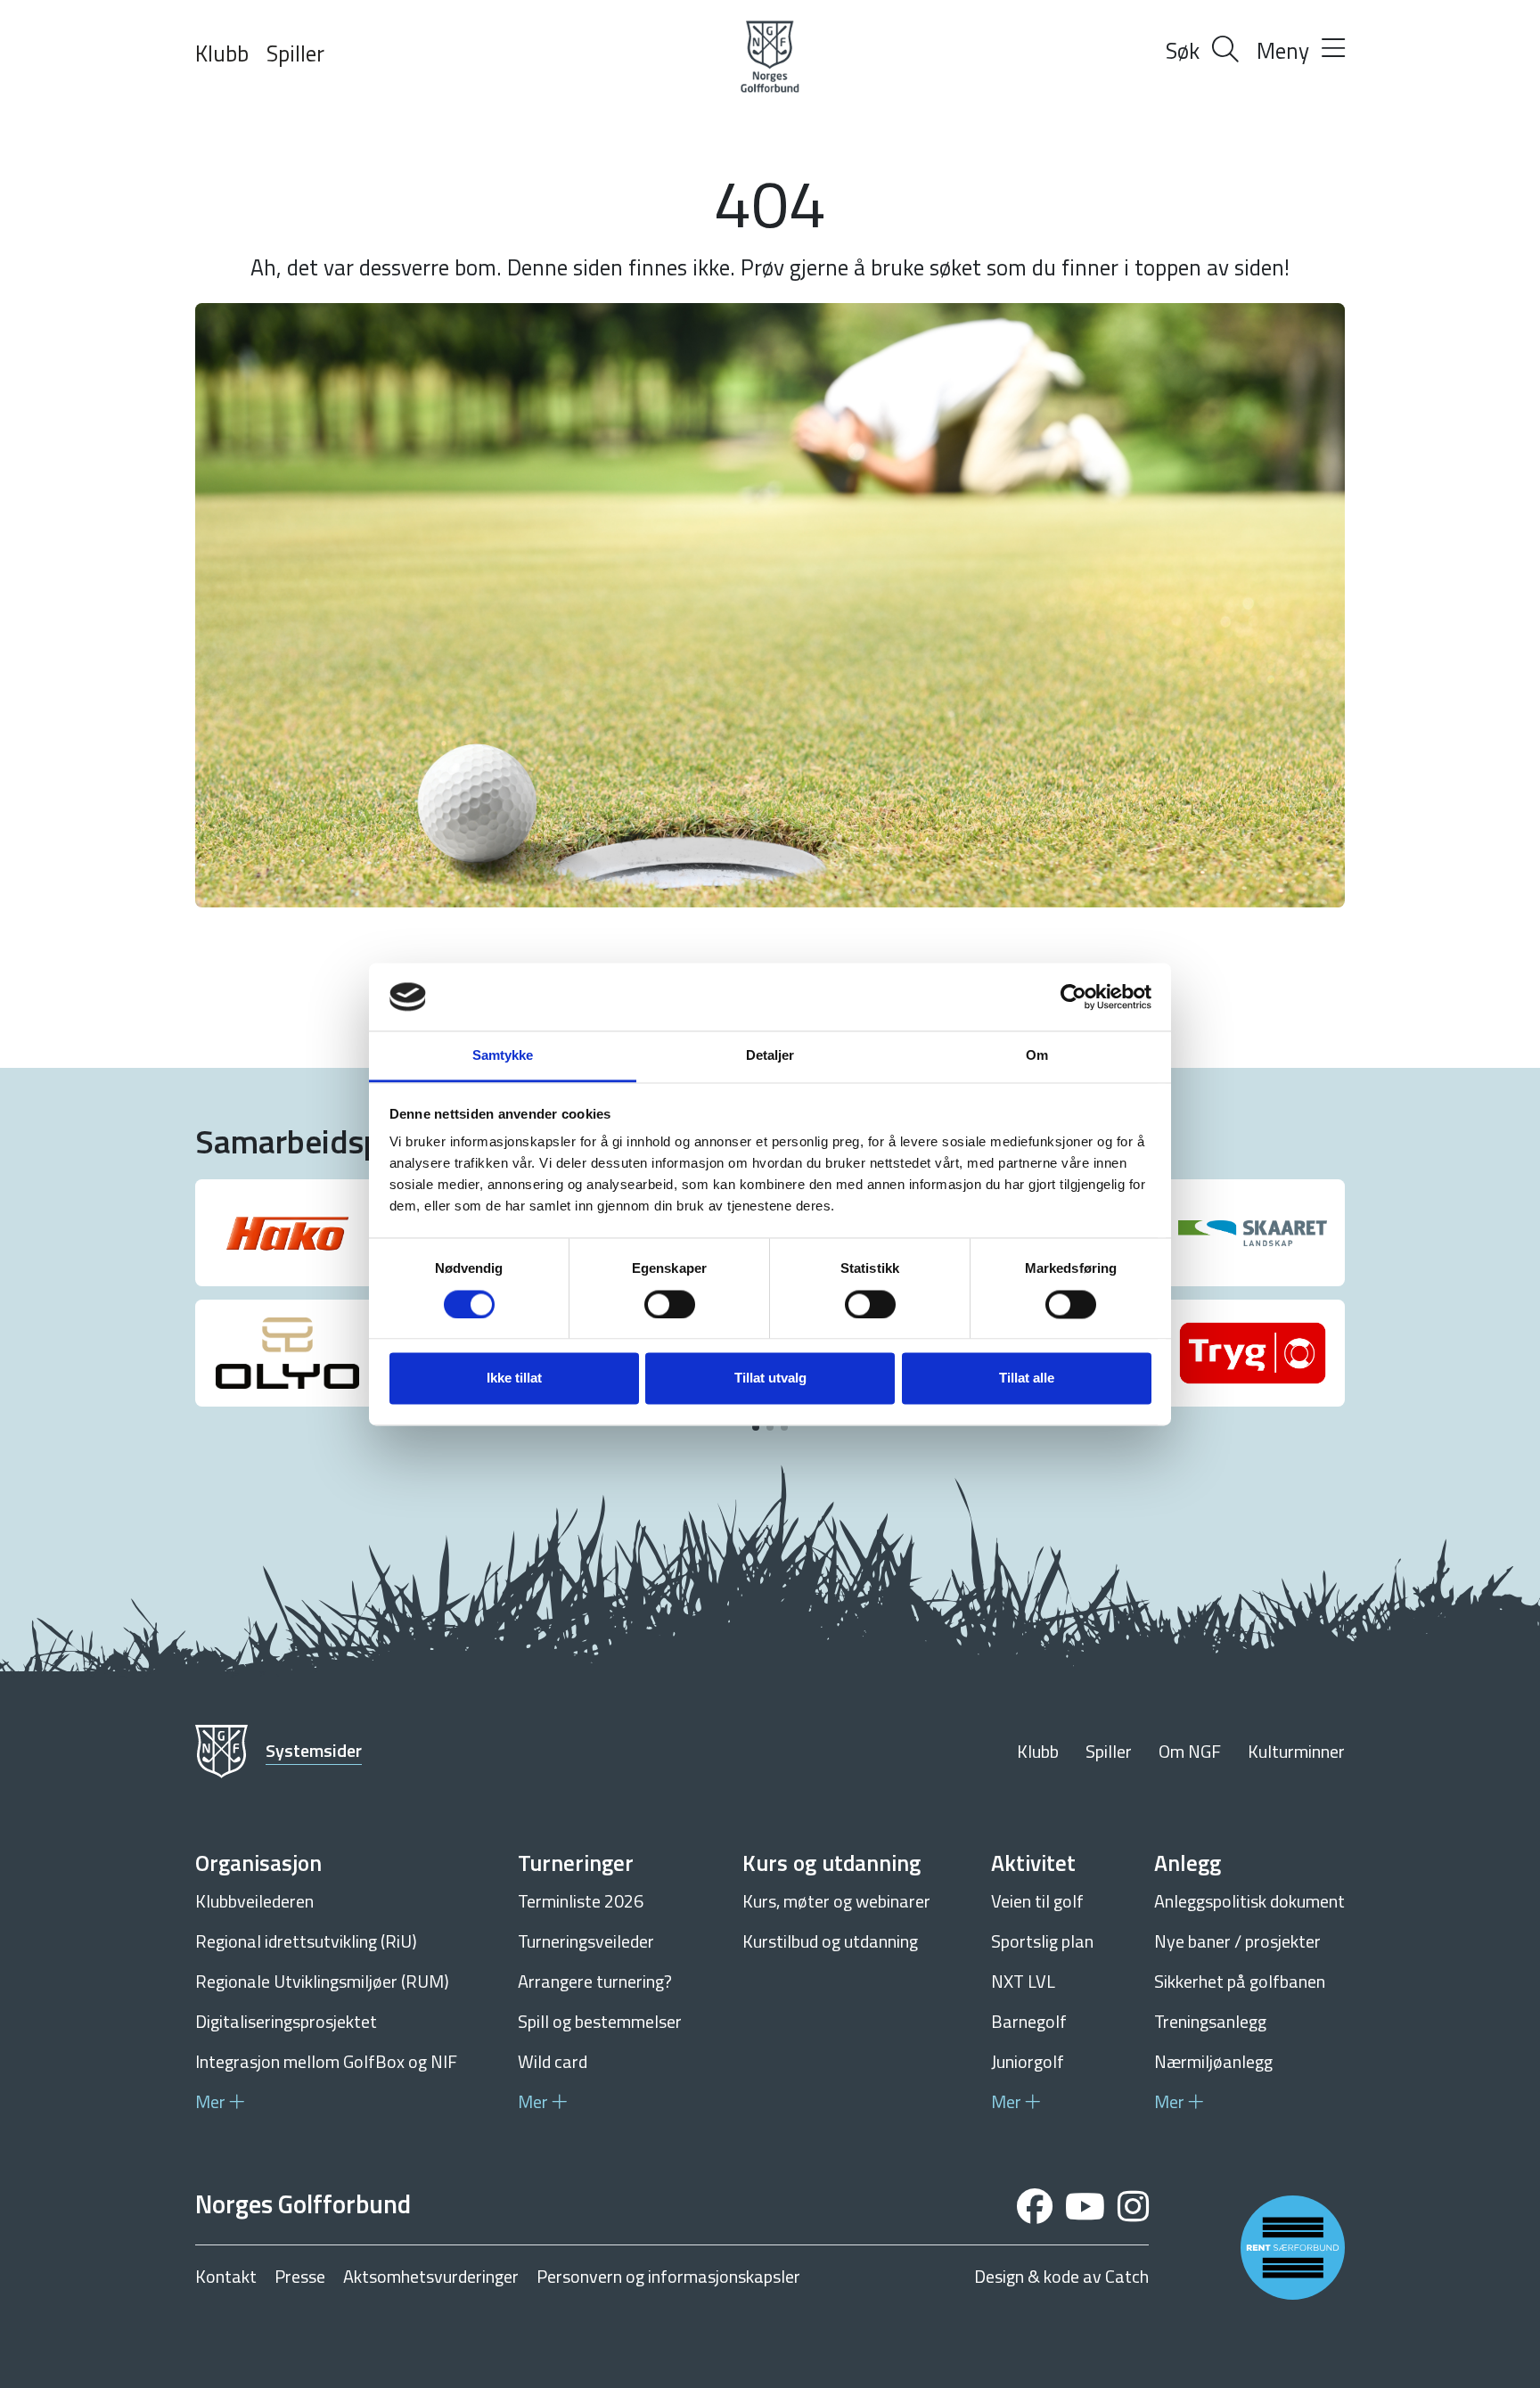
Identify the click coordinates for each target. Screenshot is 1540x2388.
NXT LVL (1023, 1981)
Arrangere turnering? (595, 1981)
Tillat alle (1027, 1379)
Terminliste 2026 (581, 1901)
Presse (300, 2277)
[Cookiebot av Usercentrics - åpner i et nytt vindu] (1073, 997)
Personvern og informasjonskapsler (668, 2277)
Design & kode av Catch (1061, 2277)
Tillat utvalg (770, 1379)
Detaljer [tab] (770, 1056)
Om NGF (1190, 1751)
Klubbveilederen (254, 1901)
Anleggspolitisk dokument (1249, 1901)
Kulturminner (1296, 1751)
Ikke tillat (514, 1379)
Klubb (222, 53)
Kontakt (226, 2277)
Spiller (295, 53)
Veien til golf (1037, 1901)
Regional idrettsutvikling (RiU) (306, 1941)
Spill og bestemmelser (600, 2021)
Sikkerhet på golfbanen (1240, 1981)
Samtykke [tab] (503, 1056)
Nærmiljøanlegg (1213, 2061)
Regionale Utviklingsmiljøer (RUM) (322, 1981)
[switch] (670, 1304)
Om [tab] (1037, 1056)
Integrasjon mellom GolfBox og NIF (326, 2061)
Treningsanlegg (1210, 2021)
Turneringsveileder (586, 1941)
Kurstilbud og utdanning (830, 1941)
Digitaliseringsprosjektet (286, 2021)
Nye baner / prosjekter (1237, 1941)
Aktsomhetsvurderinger (431, 2277)
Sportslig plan (1042, 1941)
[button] (756, 1427)
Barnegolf (1029, 2021)
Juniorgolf (1028, 2061)
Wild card (553, 2061)
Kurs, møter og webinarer (836, 1901)
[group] (287, 1233)
